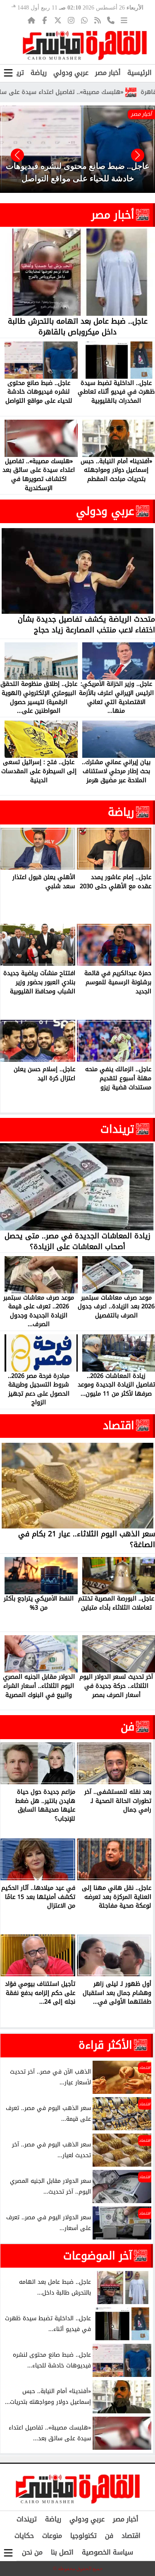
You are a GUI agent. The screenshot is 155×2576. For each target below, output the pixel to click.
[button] (17, 155)
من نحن (32, 2552)
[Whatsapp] (84, 20)
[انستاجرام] (71, 20)
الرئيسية (139, 73)
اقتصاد (119, 1425)
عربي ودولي (71, 73)
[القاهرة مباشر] (85, 46)
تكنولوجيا (83, 2536)
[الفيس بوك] (45, 20)
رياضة (39, 73)
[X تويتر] (58, 20)
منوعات (52, 2536)
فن (128, 1727)
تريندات (117, 1129)
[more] (124, 20)
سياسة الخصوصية (107, 2552)
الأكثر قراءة (105, 2045)
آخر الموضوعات (98, 2256)
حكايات (24, 2536)
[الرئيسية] (31, 20)
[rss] (98, 20)
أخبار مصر (108, 73)
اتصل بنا (62, 2552)
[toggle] (8, 73)
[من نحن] (111, 20)
